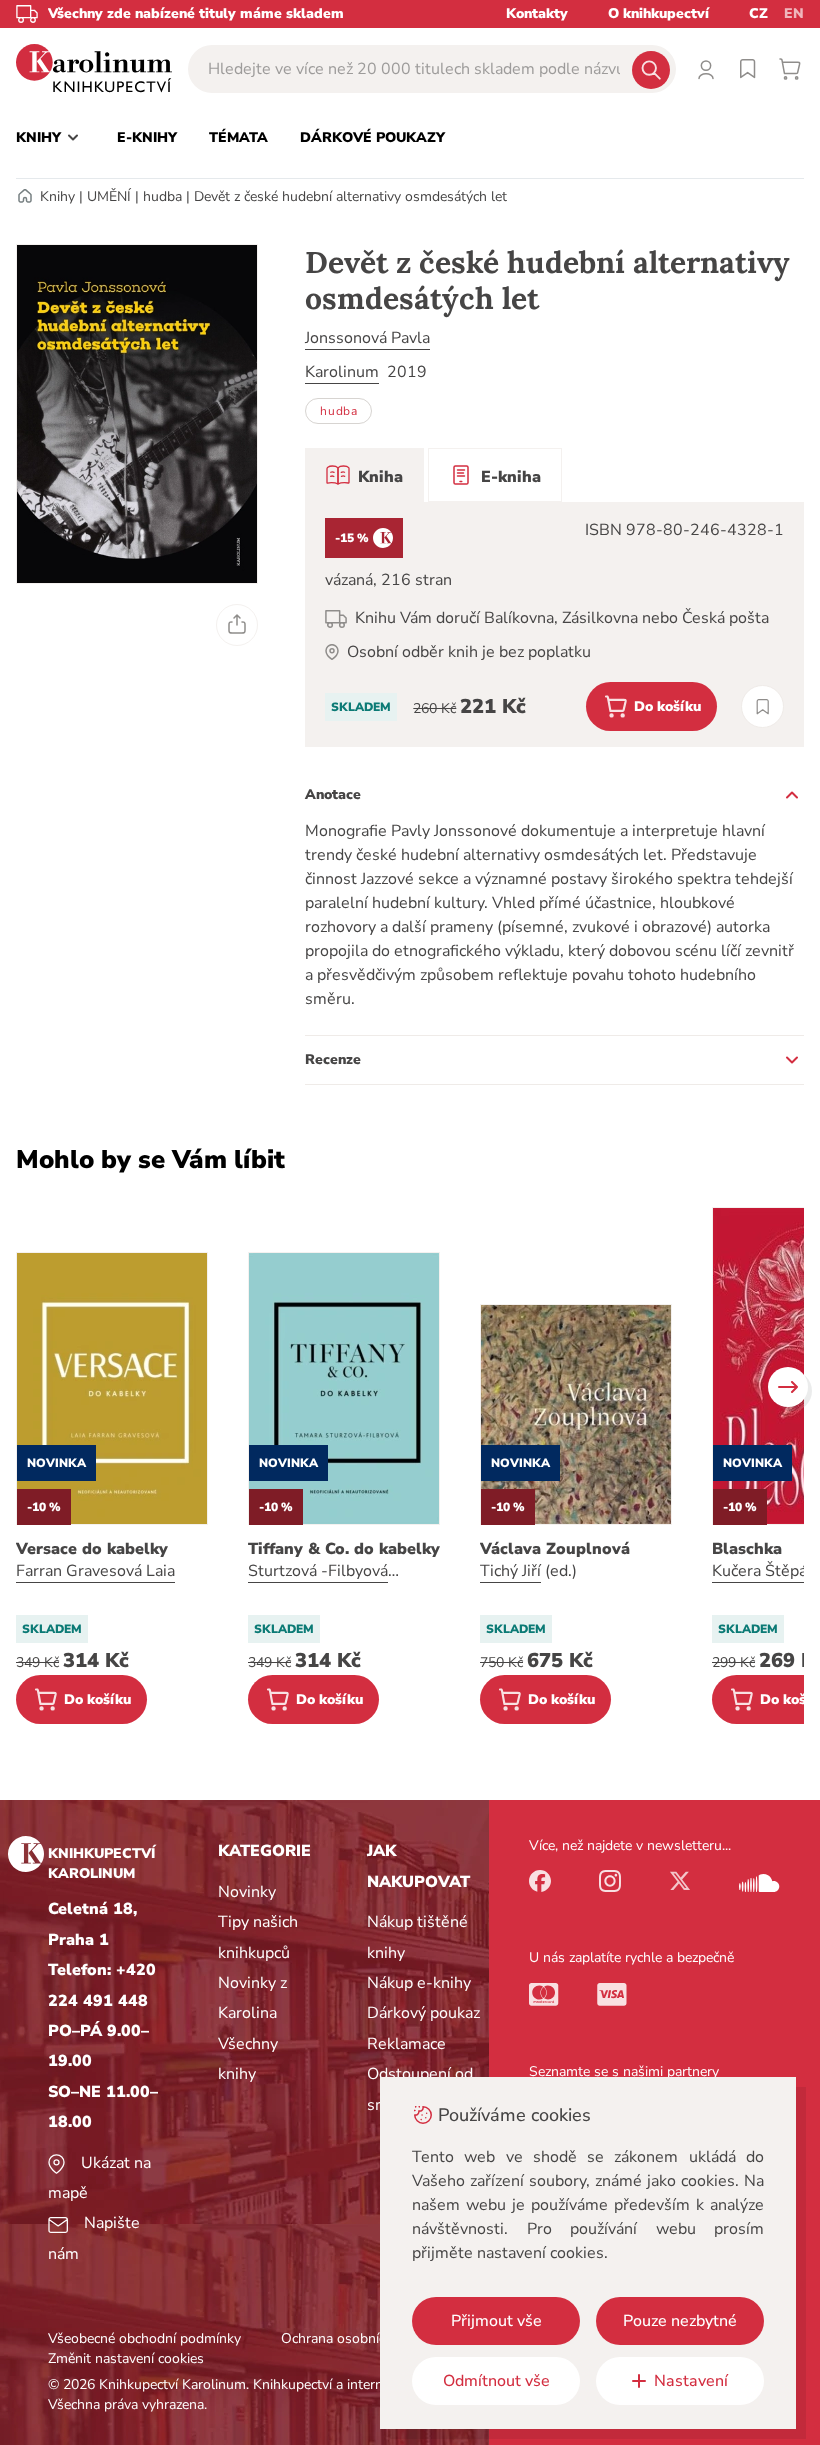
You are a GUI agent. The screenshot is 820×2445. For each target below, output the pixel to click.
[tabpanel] (554, 624)
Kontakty (537, 13)
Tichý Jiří (510, 1571)
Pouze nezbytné (680, 2321)
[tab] (364, 475)
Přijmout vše (496, 2321)
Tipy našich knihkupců (258, 1937)
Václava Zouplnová (555, 1549)
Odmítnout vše (496, 2381)
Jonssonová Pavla (367, 338)
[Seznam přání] (748, 69)
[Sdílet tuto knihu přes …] (237, 625)
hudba (162, 196)
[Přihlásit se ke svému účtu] (706, 69)
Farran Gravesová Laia (95, 1571)
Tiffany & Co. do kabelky (344, 1549)
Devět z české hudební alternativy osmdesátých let (350, 196)
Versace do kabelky (92, 1549)
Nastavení (691, 2381)
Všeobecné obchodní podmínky (144, 2338)
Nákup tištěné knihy (417, 1937)
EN (794, 13)
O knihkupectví (658, 13)
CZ (758, 13)
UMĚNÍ (109, 196)
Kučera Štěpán (764, 1571)
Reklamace (406, 2044)
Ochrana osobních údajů (356, 2338)
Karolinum (342, 372)
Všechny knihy (248, 2059)
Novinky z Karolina (252, 1998)
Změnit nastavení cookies (126, 2358)
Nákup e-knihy (419, 1983)
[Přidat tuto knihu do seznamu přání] (762, 706)
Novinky (247, 1892)
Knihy (57, 196)
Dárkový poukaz (423, 2013)
